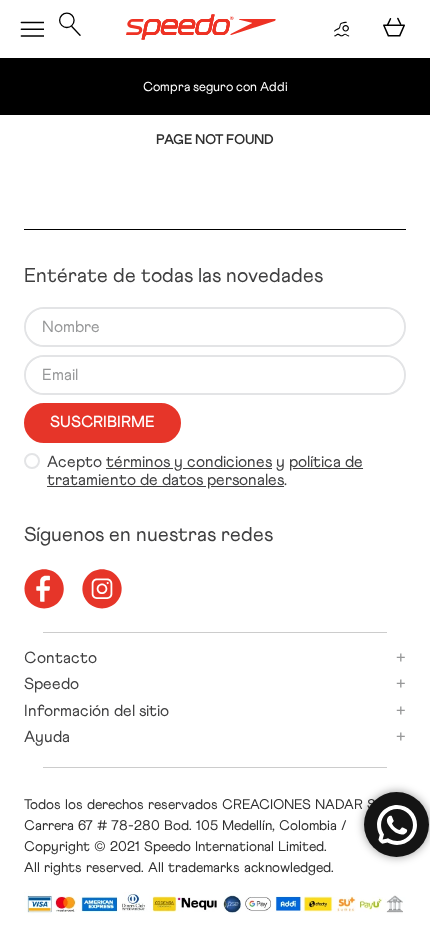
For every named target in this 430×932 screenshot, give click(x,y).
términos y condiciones (189, 461)
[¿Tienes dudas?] (396, 824)
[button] (70, 29)
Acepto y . (205, 471)
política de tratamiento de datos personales (205, 470)
